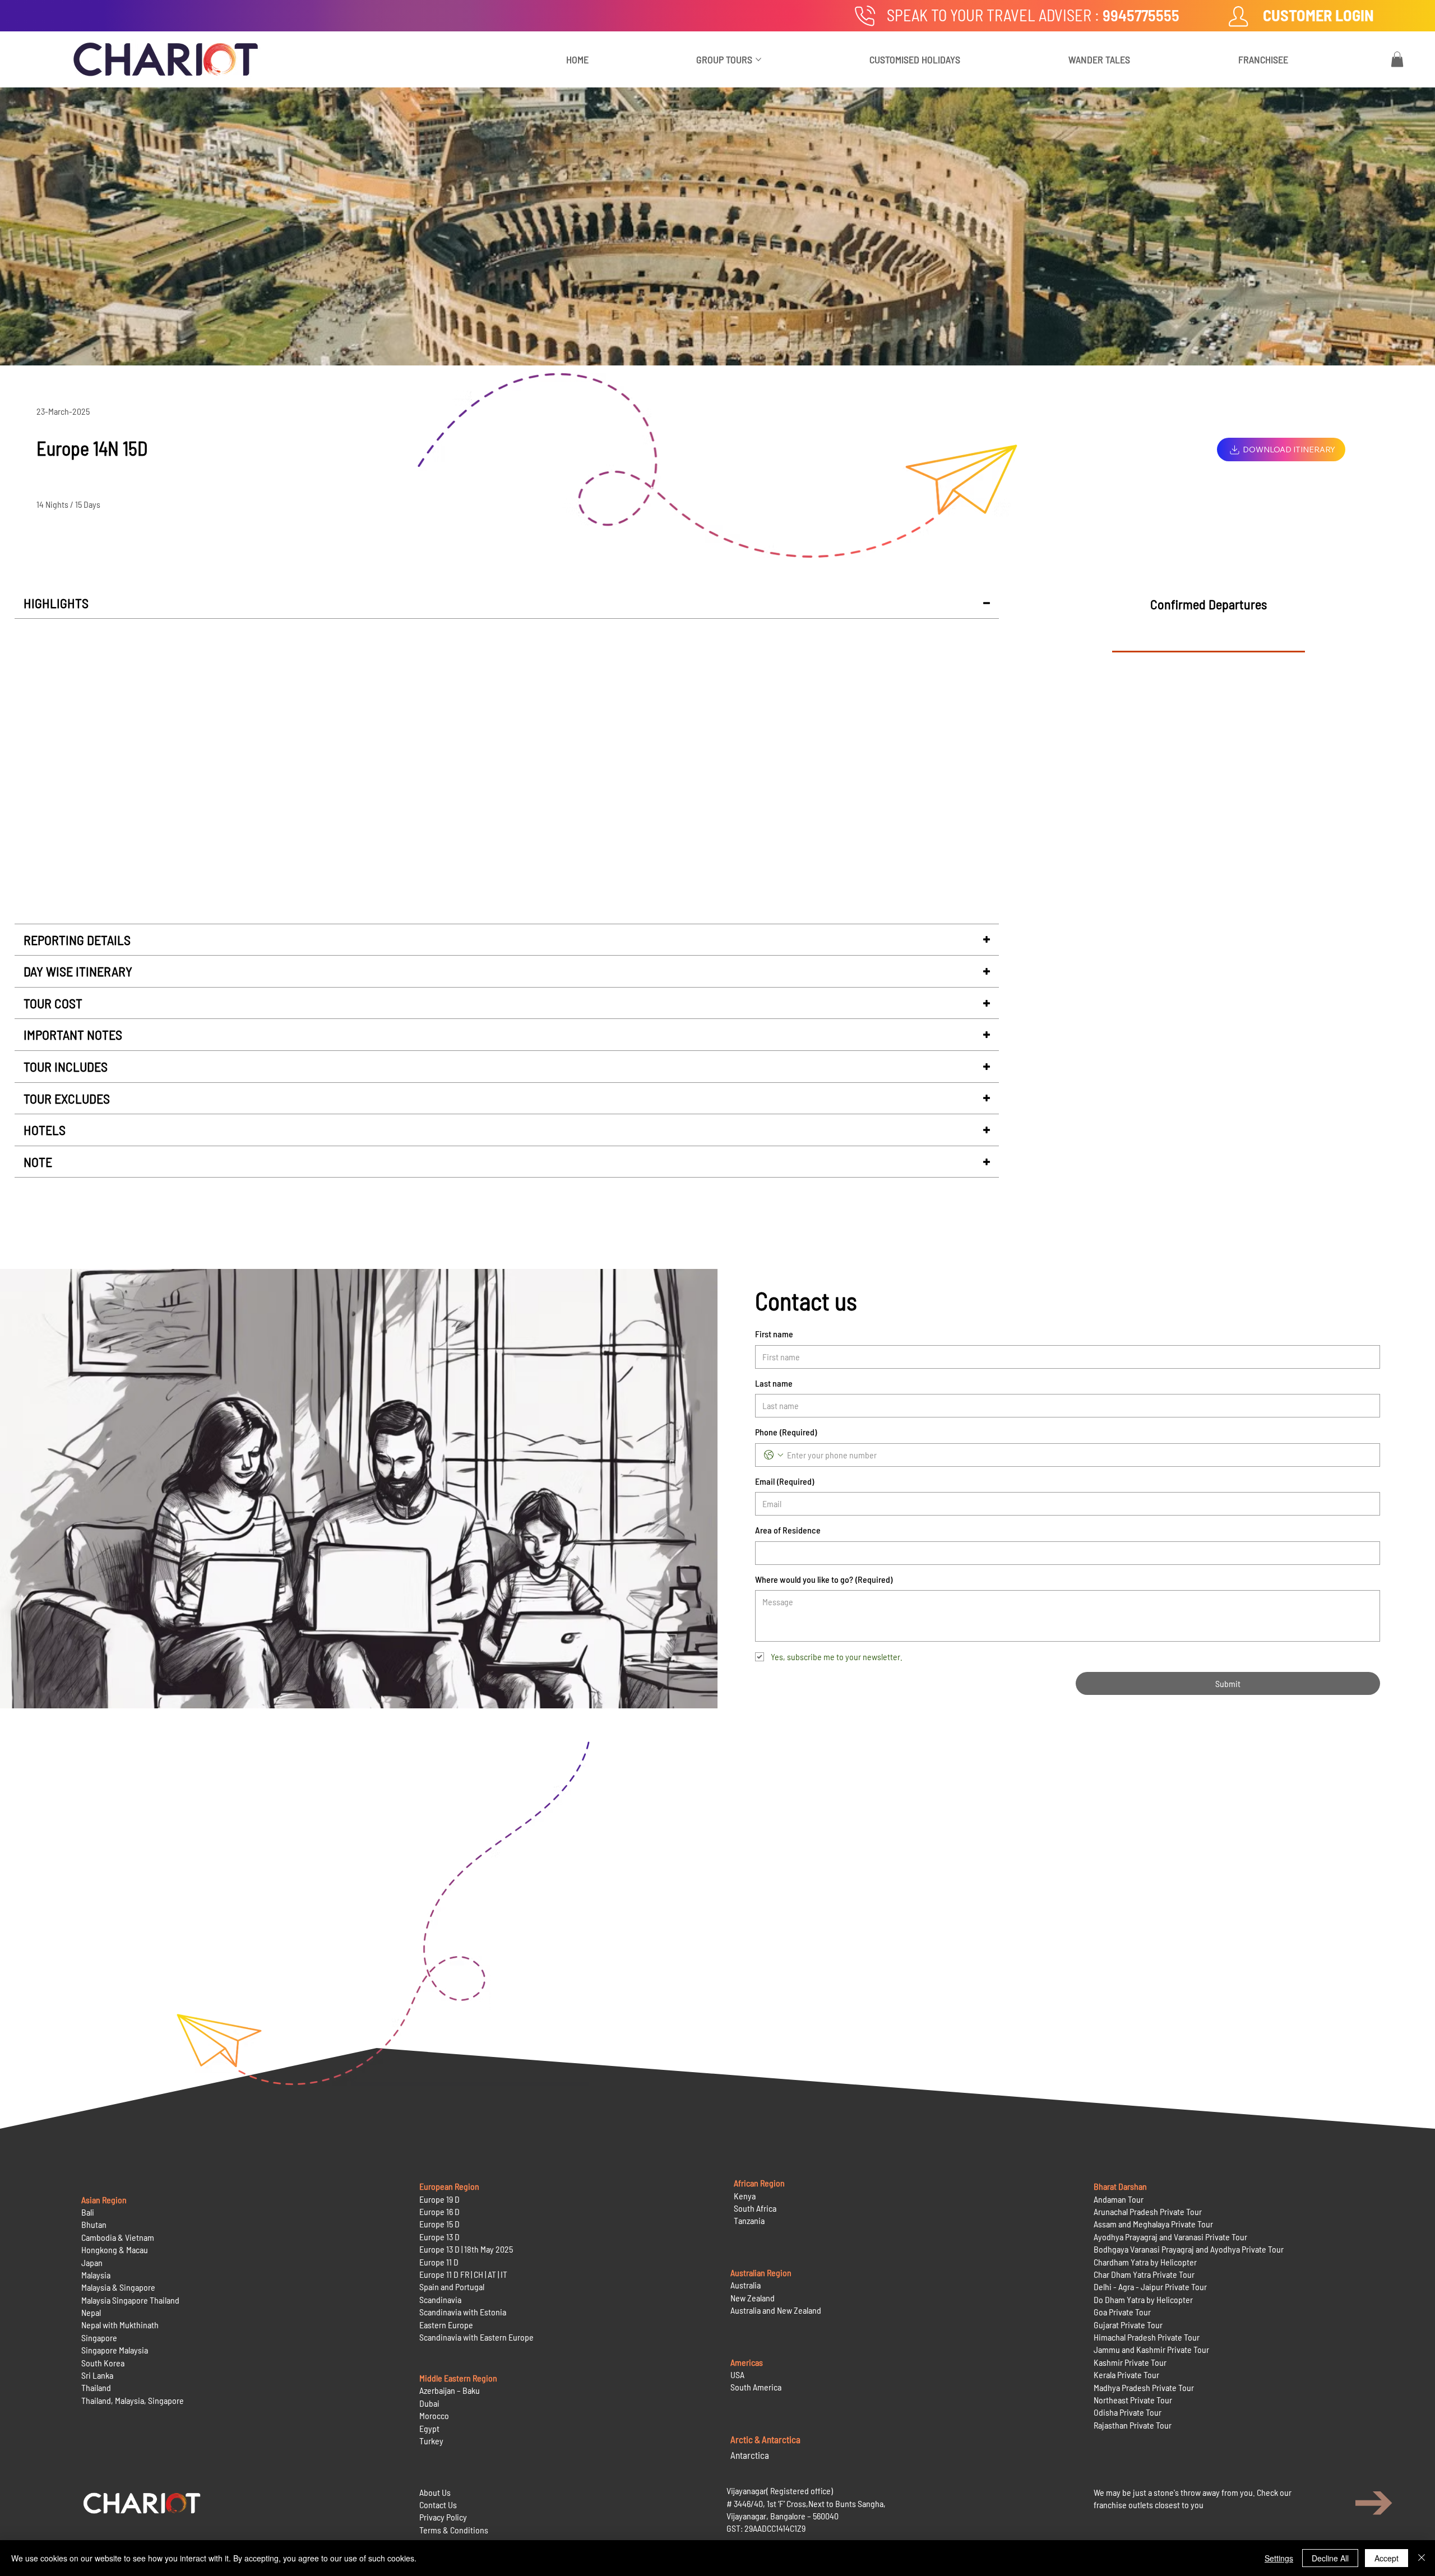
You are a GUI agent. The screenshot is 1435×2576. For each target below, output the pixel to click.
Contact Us (438, 2505)
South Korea (103, 2363)
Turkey (431, 2441)
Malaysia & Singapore (118, 2287)
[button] (1397, 59)
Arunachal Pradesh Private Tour (1148, 2211)
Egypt (429, 2428)
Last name (774, 1383)
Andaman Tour (1119, 2199)
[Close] (1422, 2558)
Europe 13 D (439, 2237)
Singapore (99, 2338)
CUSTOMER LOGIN (1318, 15)
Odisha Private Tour (1128, 2412)
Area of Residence (788, 1530)
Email (784, 1481)
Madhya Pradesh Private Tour (1144, 2387)
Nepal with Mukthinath (120, 2325)
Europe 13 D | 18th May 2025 (466, 2249)
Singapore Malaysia (115, 2350)
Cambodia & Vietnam (118, 2237)
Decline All (1330, 2558)
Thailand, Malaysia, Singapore (133, 2400)
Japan (92, 2262)
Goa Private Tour (1122, 2312)
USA (737, 2375)
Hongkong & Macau (115, 2250)
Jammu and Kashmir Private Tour (1151, 2349)
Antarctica (750, 2455)
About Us (435, 2492)
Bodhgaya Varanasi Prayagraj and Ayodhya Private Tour (1189, 2249)
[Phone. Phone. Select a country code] (774, 1455)
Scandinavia (440, 2299)
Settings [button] (1279, 2558)
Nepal (91, 2312)
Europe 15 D (439, 2224)
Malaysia (96, 2275)
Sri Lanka (97, 2375)
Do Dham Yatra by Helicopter (1143, 2299)
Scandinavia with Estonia (463, 2312)
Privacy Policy (443, 2517)
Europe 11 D (439, 2262)
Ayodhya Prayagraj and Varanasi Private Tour (1170, 2237)
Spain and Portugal (452, 2287)
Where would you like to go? (824, 1579)
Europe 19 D (439, 2199)
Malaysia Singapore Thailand (130, 2300)
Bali (88, 2212)
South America (756, 2387)
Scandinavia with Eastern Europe (476, 2337)
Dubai (429, 2403)
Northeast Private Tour (1133, 2400)
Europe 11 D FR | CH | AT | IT (463, 2274)
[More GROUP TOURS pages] (758, 59)
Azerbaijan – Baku (450, 2390)
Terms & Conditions (454, 2530)
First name (774, 1334)
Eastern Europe (446, 2325)
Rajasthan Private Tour (1133, 2425)
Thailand (96, 2387)
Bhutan (94, 2224)
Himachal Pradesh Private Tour (1147, 2337)
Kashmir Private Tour (1130, 2362)
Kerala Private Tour (1126, 2375)
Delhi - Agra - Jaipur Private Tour (1150, 2287)
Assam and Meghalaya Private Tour (1153, 2224)
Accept (1387, 2558)
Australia (746, 2285)
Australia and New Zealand (776, 2310)
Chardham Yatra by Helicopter (1145, 2262)
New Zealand (753, 2298)
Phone (786, 1432)
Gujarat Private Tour (1128, 2325)
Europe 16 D (439, 2211)
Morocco (434, 2415)
